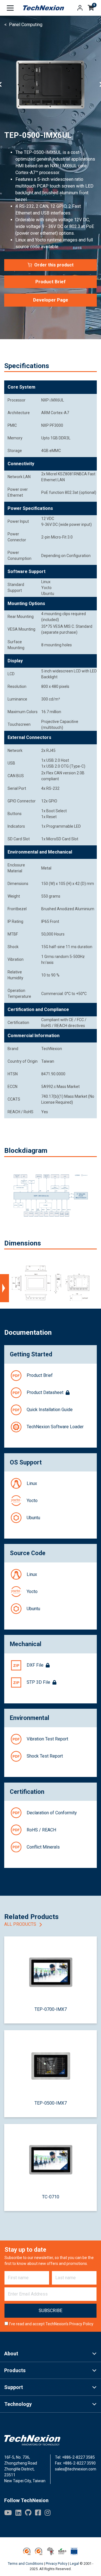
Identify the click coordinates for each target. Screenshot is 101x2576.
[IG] (48, 2513)
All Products (21, 1924)
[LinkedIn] (18, 2513)
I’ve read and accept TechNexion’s (51, 2324)
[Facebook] (38, 2513)
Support (14, 2387)
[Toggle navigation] (10, 8)
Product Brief (50, 282)
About (11, 2353)
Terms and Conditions (26, 2564)
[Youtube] (8, 2513)
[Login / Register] (80, 8)
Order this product (54, 265)
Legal (74, 2564)
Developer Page (51, 300)
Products (15, 2370)
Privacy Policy (81, 2324)
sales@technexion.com (76, 2469)
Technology (18, 2404)
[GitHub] (28, 2513)
